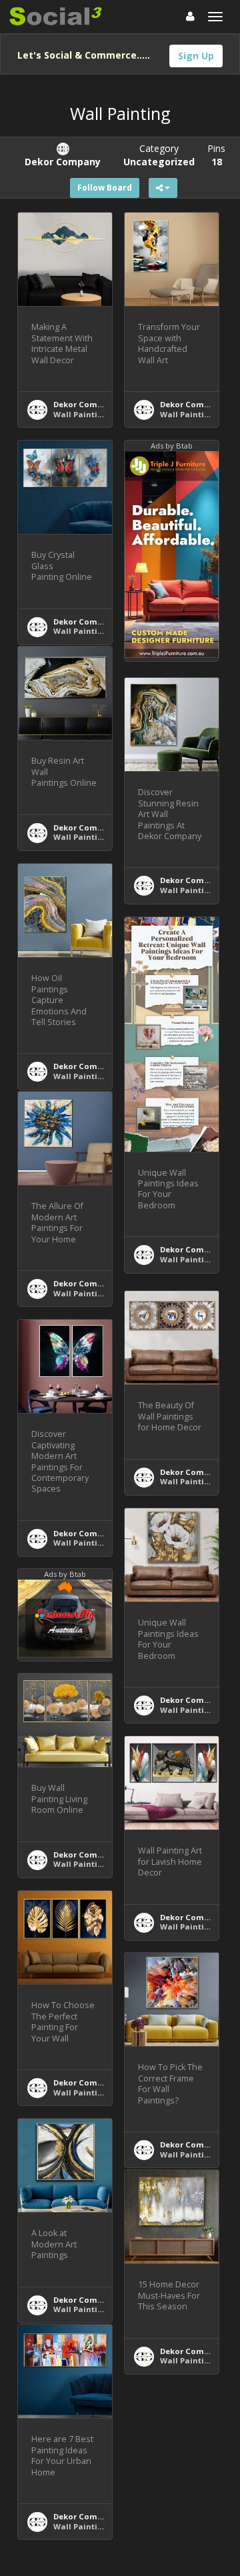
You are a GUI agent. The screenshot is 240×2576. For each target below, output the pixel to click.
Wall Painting (80, 414)
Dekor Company (85, 404)
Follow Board (105, 188)
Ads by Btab (172, 446)
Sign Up (196, 56)
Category (159, 155)
